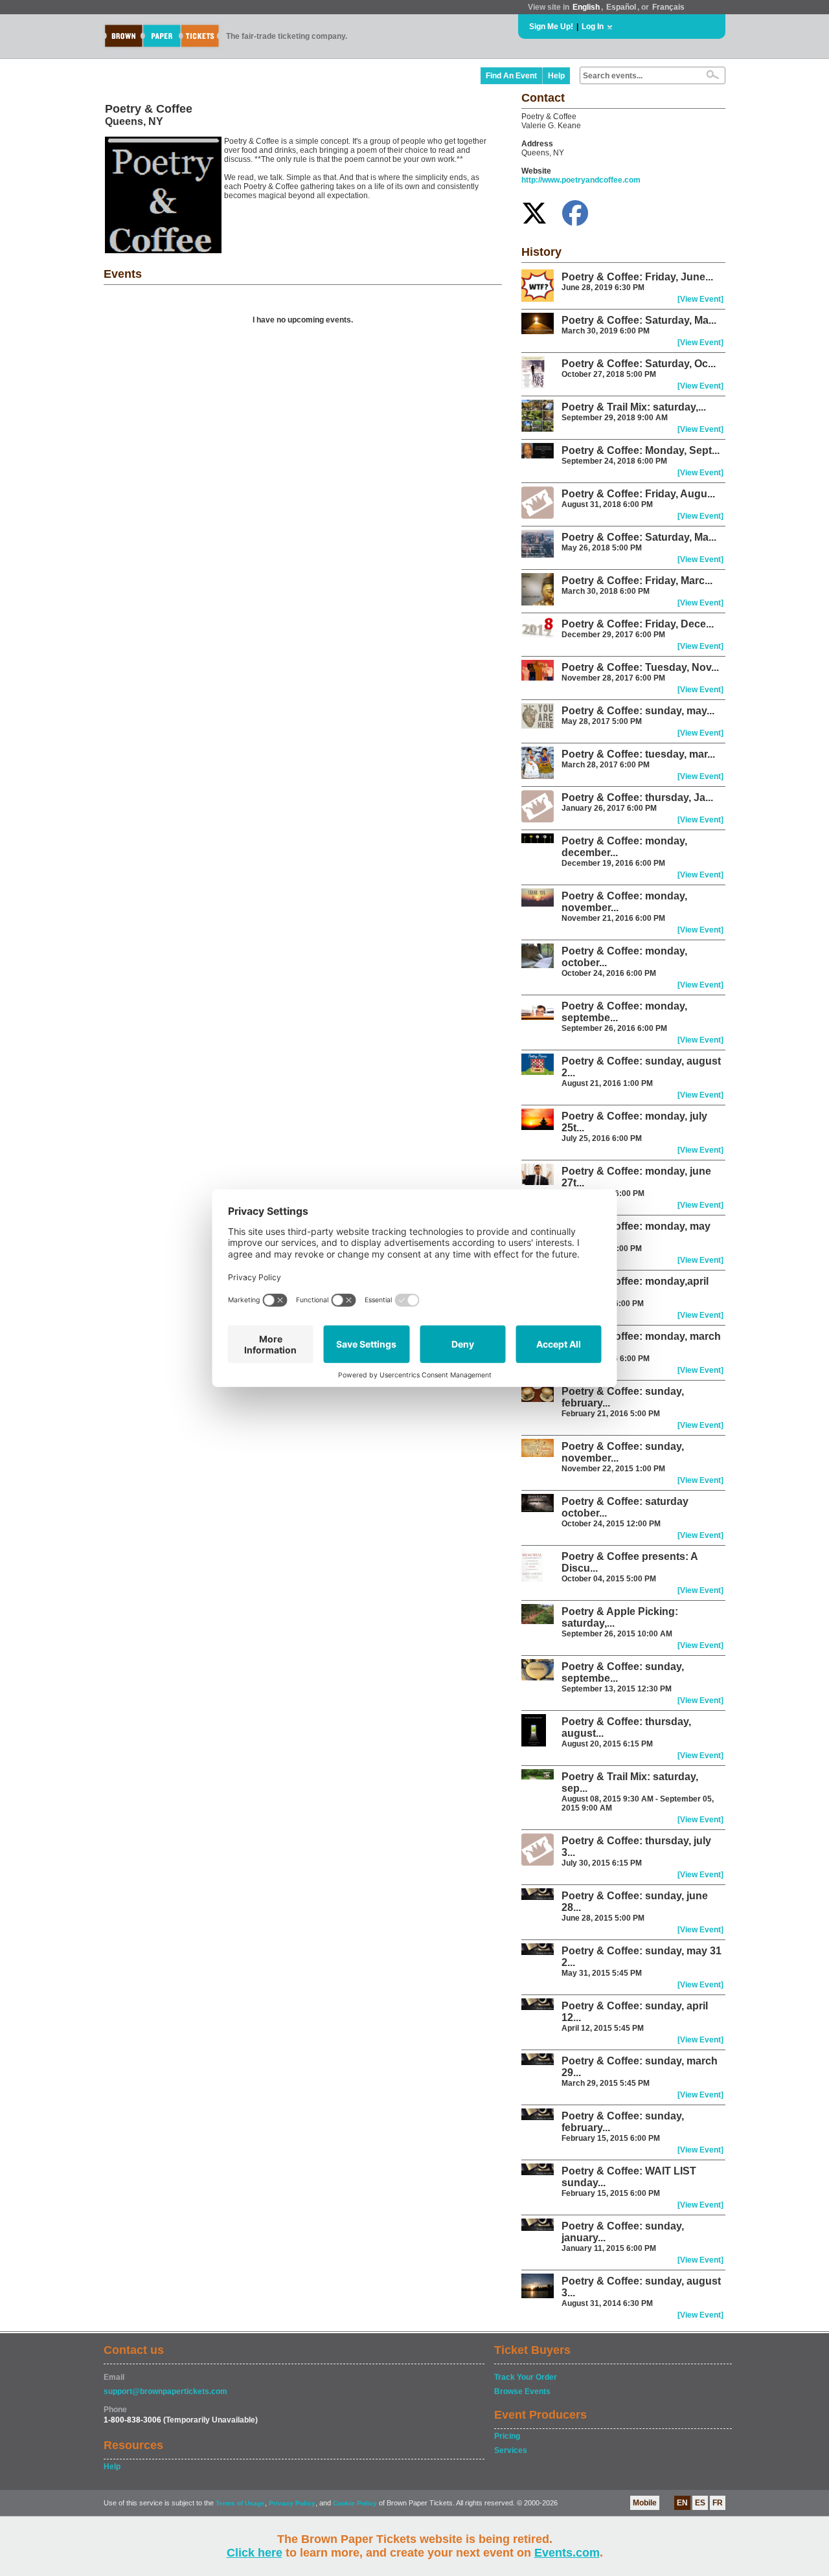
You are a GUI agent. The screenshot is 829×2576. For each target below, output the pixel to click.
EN (682, 2503)
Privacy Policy (292, 2503)
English (586, 7)
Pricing (507, 2436)
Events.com (567, 2553)
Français (668, 7)
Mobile (645, 2503)
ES (700, 2503)
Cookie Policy (355, 2503)
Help (556, 76)
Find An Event (511, 76)
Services (511, 2450)
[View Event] (700, 299)
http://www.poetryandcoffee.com (581, 180)
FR (718, 2503)
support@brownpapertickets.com (165, 2391)
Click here (255, 2553)
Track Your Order (526, 2377)
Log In (593, 27)
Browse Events (522, 2391)
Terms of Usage (240, 2503)
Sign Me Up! (551, 27)
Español (621, 7)
